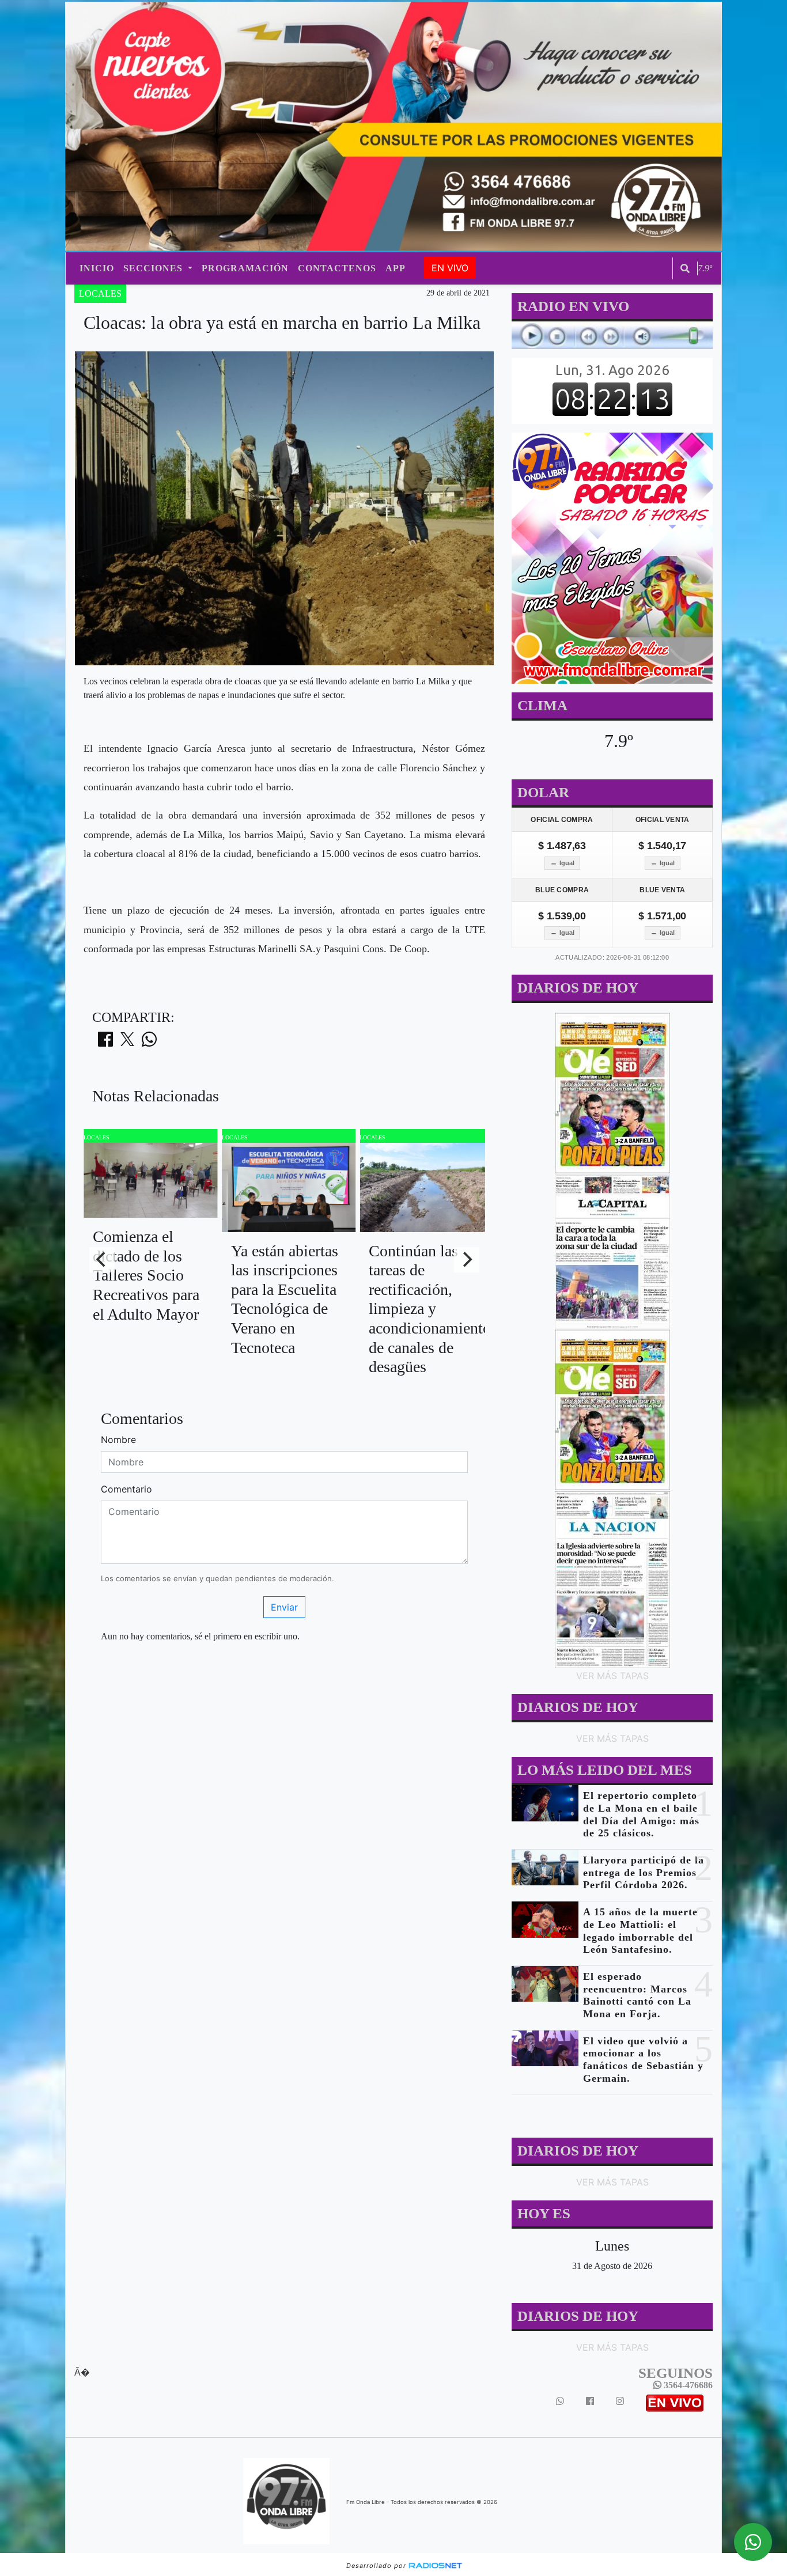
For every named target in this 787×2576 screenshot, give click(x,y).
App (396, 268)
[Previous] (102, 1260)
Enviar (284, 1607)
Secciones (154, 268)
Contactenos (337, 268)
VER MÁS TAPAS (612, 1676)
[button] (685, 268)
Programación (245, 268)
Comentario (126, 1489)
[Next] (467, 1260)
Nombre (118, 1439)
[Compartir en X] (127, 1043)
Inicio (97, 268)
